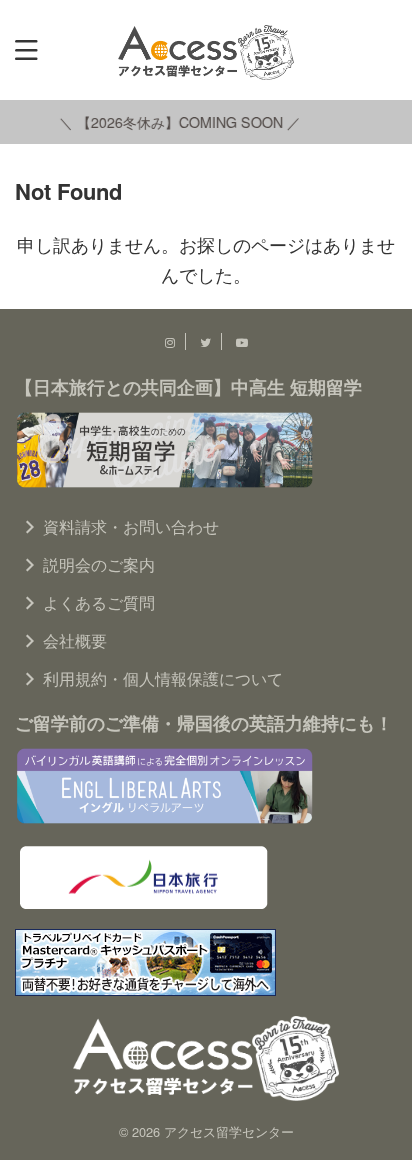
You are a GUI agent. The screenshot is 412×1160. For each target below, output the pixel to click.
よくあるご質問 (99, 602)
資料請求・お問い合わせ (131, 526)
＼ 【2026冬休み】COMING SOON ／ (177, 121)
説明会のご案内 (99, 564)
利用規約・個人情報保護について (163, 678)
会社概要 (75, 640)
